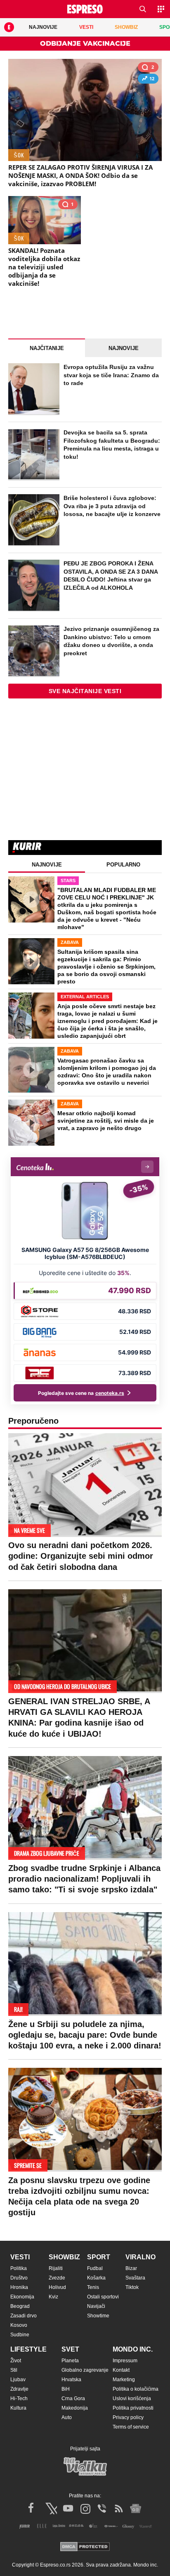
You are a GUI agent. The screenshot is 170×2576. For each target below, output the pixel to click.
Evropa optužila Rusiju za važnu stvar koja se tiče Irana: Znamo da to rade (111, 375)
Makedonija (75, 2408)
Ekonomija (22, 2297)
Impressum (125, 2361)
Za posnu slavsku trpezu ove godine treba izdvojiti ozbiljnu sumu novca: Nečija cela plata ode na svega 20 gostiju (79, 2196)
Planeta (70, 2361)
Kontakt (121, 2370)
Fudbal (95, 2268)
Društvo (19, 2278)
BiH (66, 2389)
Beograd (20, 2306)
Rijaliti (56, 2268)
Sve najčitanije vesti (85, 691)
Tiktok (132, 2287)
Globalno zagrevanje (85, 2370)
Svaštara (135, 2278)
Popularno (123, 865)
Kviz (53, 2297)
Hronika (19, 2287)
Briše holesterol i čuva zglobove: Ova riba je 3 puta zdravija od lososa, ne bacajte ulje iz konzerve (112, 506)
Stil (14, 2370)
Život (16, 2361)
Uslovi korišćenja (132, 2399)
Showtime (98, 2316)
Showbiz (64, 2257)
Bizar (131, 2268)
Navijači (96, 2306)
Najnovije (124, 348)
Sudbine (20, 2335)
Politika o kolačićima (136, 2389)
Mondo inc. (133, 2349)
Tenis (93, 2287)
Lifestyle (28, 2349)
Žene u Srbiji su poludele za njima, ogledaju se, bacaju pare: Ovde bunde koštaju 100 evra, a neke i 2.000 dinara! (85, 2035)
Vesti (20, 2257)
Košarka (96, 2278)
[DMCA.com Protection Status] (85, 2547)
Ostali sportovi (103, 2297)
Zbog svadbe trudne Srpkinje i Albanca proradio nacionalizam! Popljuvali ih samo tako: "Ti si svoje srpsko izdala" (84, 1879)
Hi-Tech (19, 2399)
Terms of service (131, 2427)
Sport (99, 2257)
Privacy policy (128, 2417)
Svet (70, 2349)
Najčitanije (47, 348)
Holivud (57, 2287)
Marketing (124, 2380)
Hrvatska (71, 2380)
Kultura (18, 2408)
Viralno (140, 2257)
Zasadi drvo (24, 2316)
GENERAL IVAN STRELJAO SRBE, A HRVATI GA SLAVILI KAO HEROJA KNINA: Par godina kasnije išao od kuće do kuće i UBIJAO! (79, 1718)
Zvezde (57, 2278)
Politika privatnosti (133, 2408)
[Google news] (136, 2508)
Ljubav (18, 2380)
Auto (67, 2417)
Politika (19, 2268)
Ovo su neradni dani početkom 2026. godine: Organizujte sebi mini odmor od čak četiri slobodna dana (81, 1556)
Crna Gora (73, 2399)
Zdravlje (19, 2389)
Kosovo (19, 2325)
